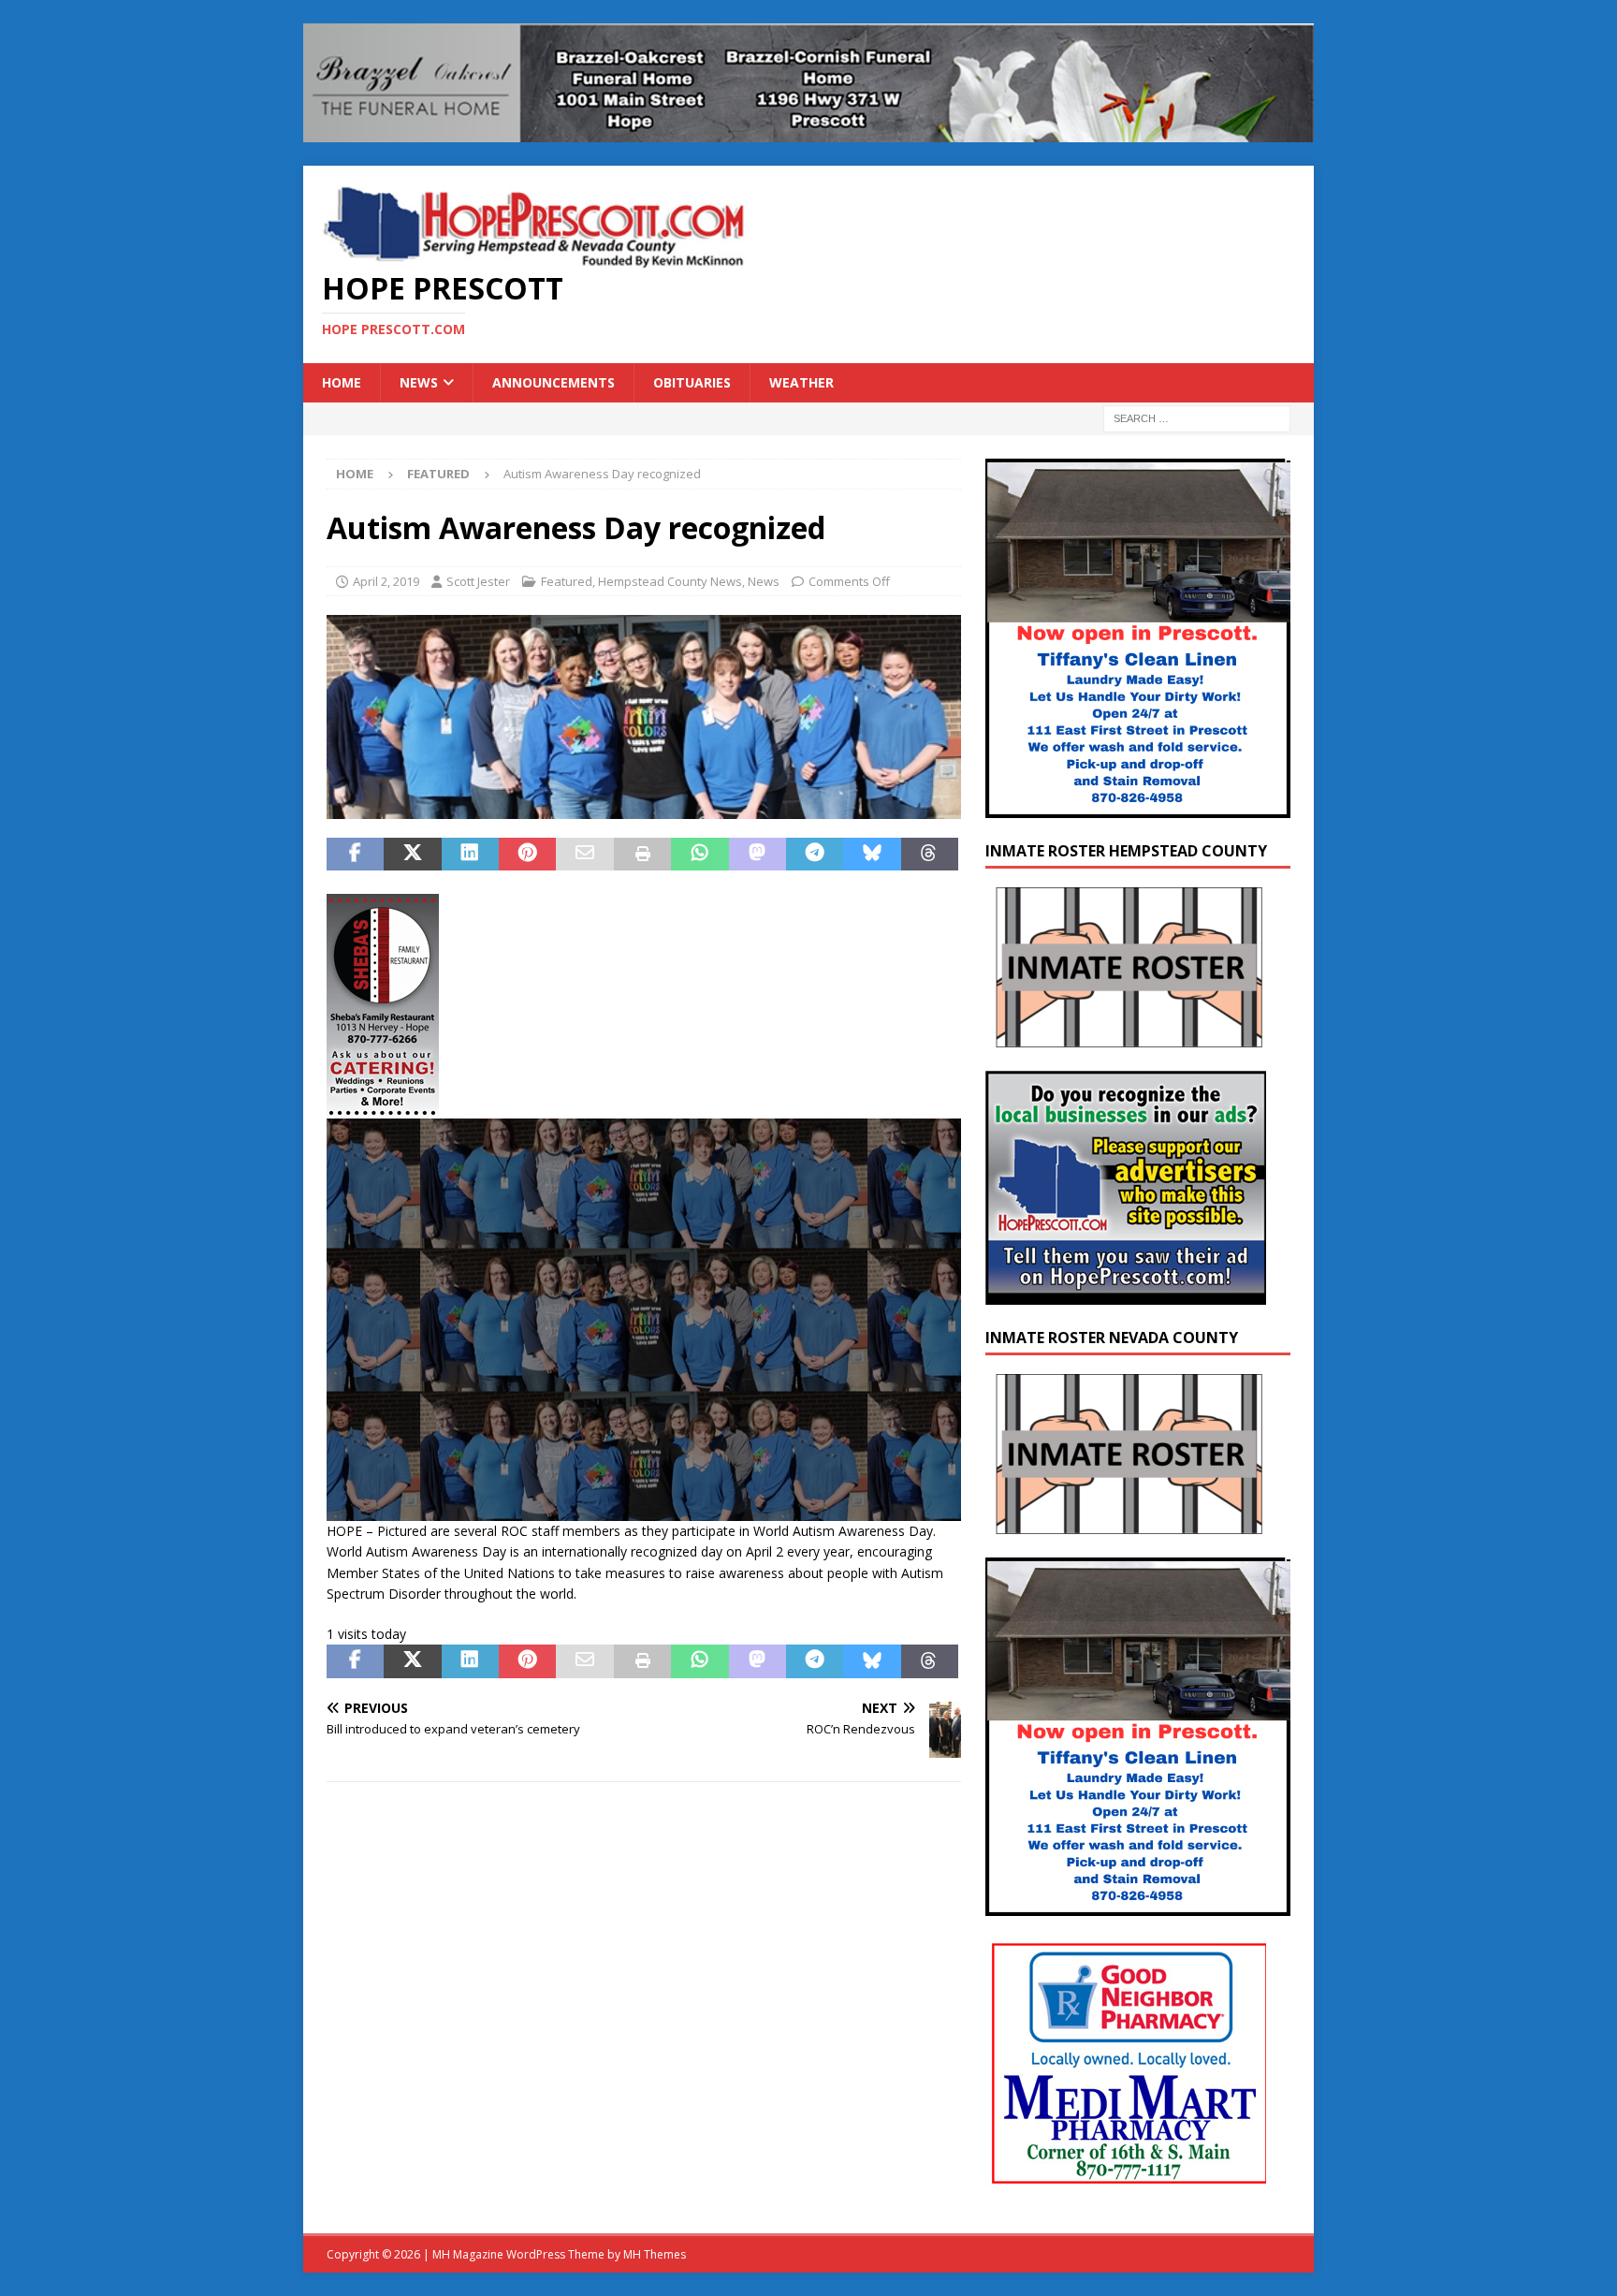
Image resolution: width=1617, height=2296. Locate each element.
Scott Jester (478, 581)
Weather (801, 382)
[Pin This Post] (527, 855)
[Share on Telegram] (815, 855)
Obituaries (692, 382)
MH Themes (655, 2254)
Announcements (554, 382)
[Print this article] (642, 855)
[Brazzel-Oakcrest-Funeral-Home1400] (808, 131)
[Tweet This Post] (412, 855)
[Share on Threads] (930, 855)
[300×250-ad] (1126, 1293)
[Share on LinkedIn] (470, 855)
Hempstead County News (670, 581)
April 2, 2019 (386, 581)
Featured (567, 581)
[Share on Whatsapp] (699, 855)
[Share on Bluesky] (872, 855)
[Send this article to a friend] (584, 855)
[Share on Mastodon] (758, 855)
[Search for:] (1197, 418)
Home (342, 382)
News (419, 382)
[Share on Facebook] (355, 855)
